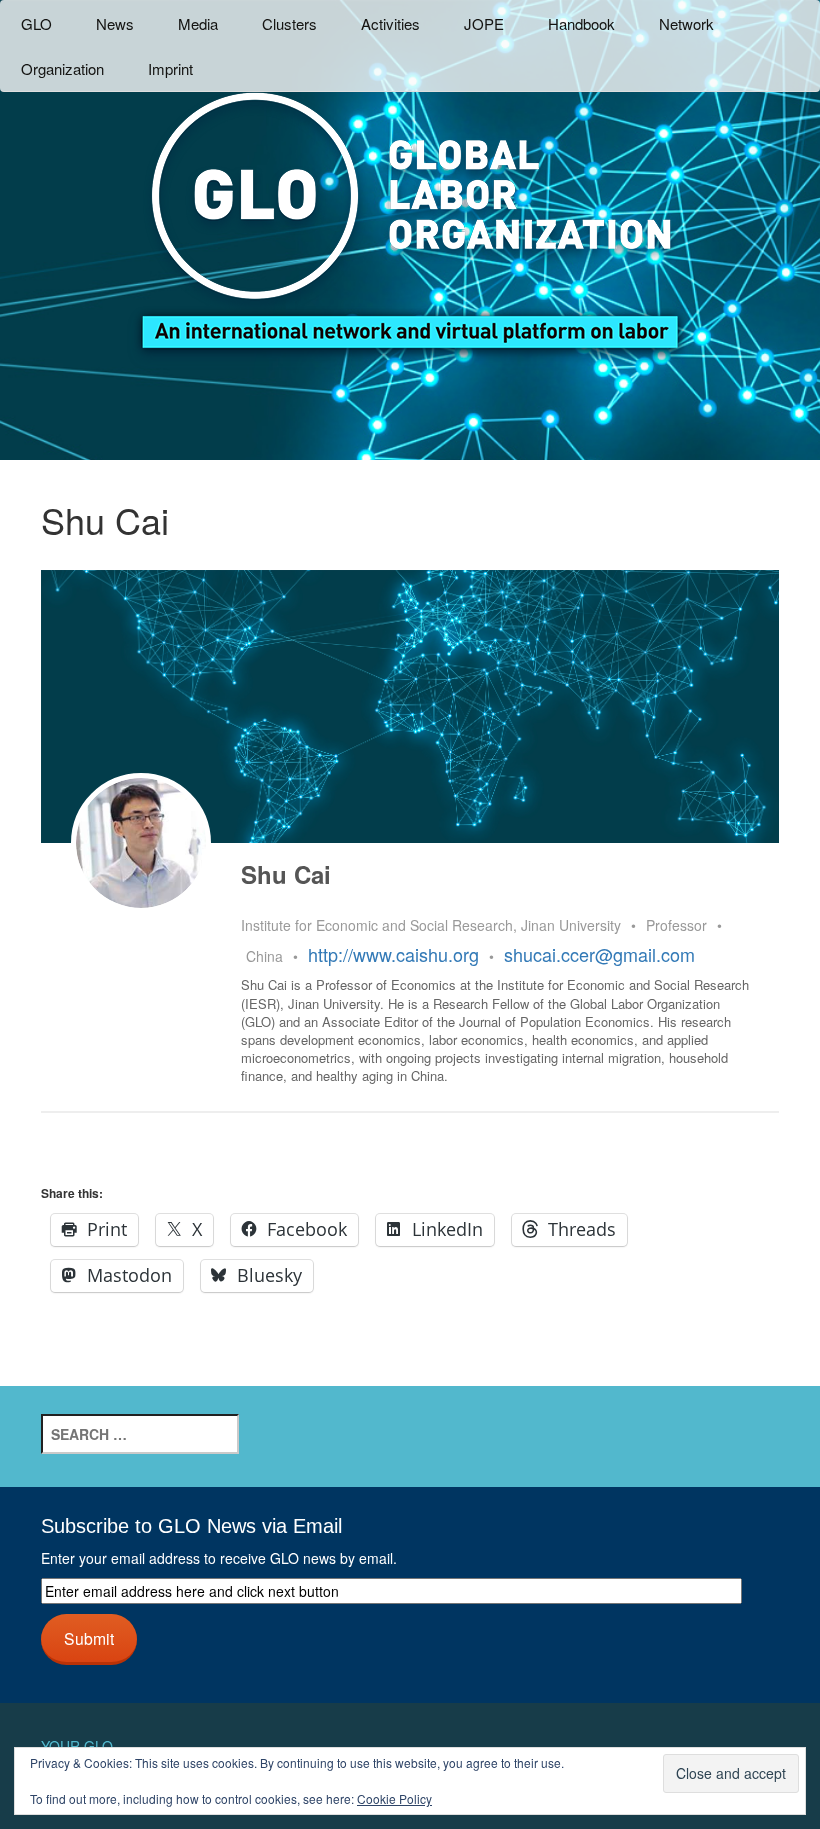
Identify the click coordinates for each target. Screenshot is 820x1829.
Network (686, 23)
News (115, 23)
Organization (62, 68)
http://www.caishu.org (393, 954)
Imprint (170, 68)
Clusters (289, 23)
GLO (36, 23)
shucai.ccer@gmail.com (599, 954)
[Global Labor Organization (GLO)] (410, 205)
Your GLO (77, 1746)
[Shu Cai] (141, 843)
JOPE (484, 23)
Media (198, 23)
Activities (390, 23)
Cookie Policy (394, 1798)
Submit (89, 1638)
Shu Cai (286, 874)
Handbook (581, 23)
